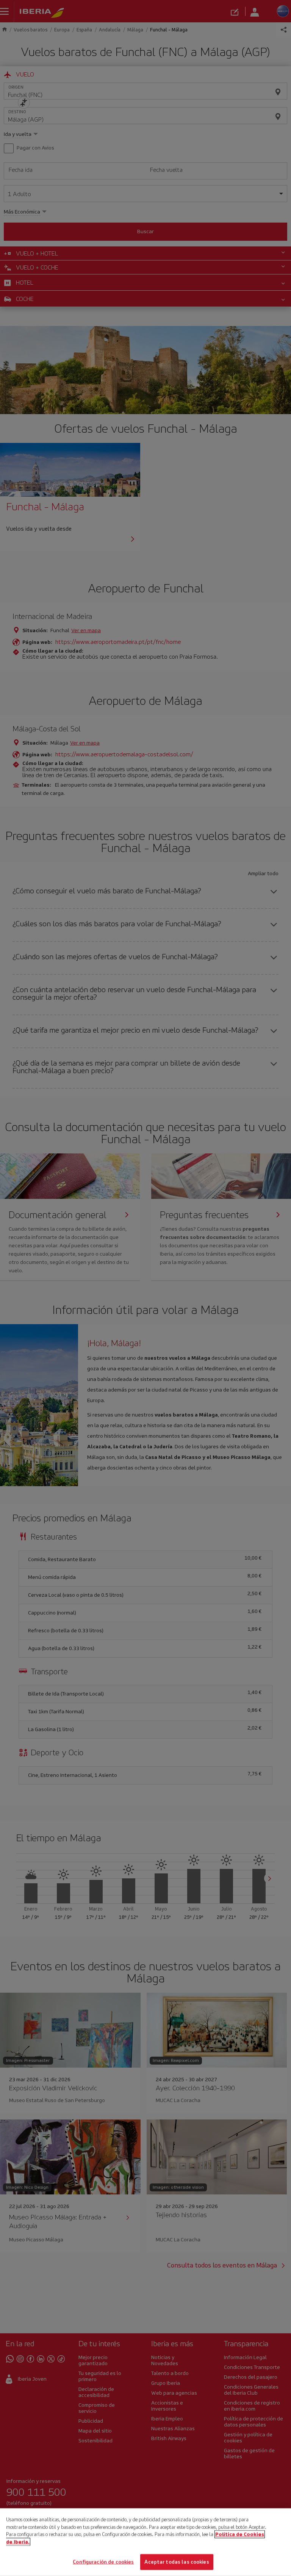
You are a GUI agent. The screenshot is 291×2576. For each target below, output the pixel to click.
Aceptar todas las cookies (177, 2562)
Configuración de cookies (103, 2562)
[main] (145, 2542)
